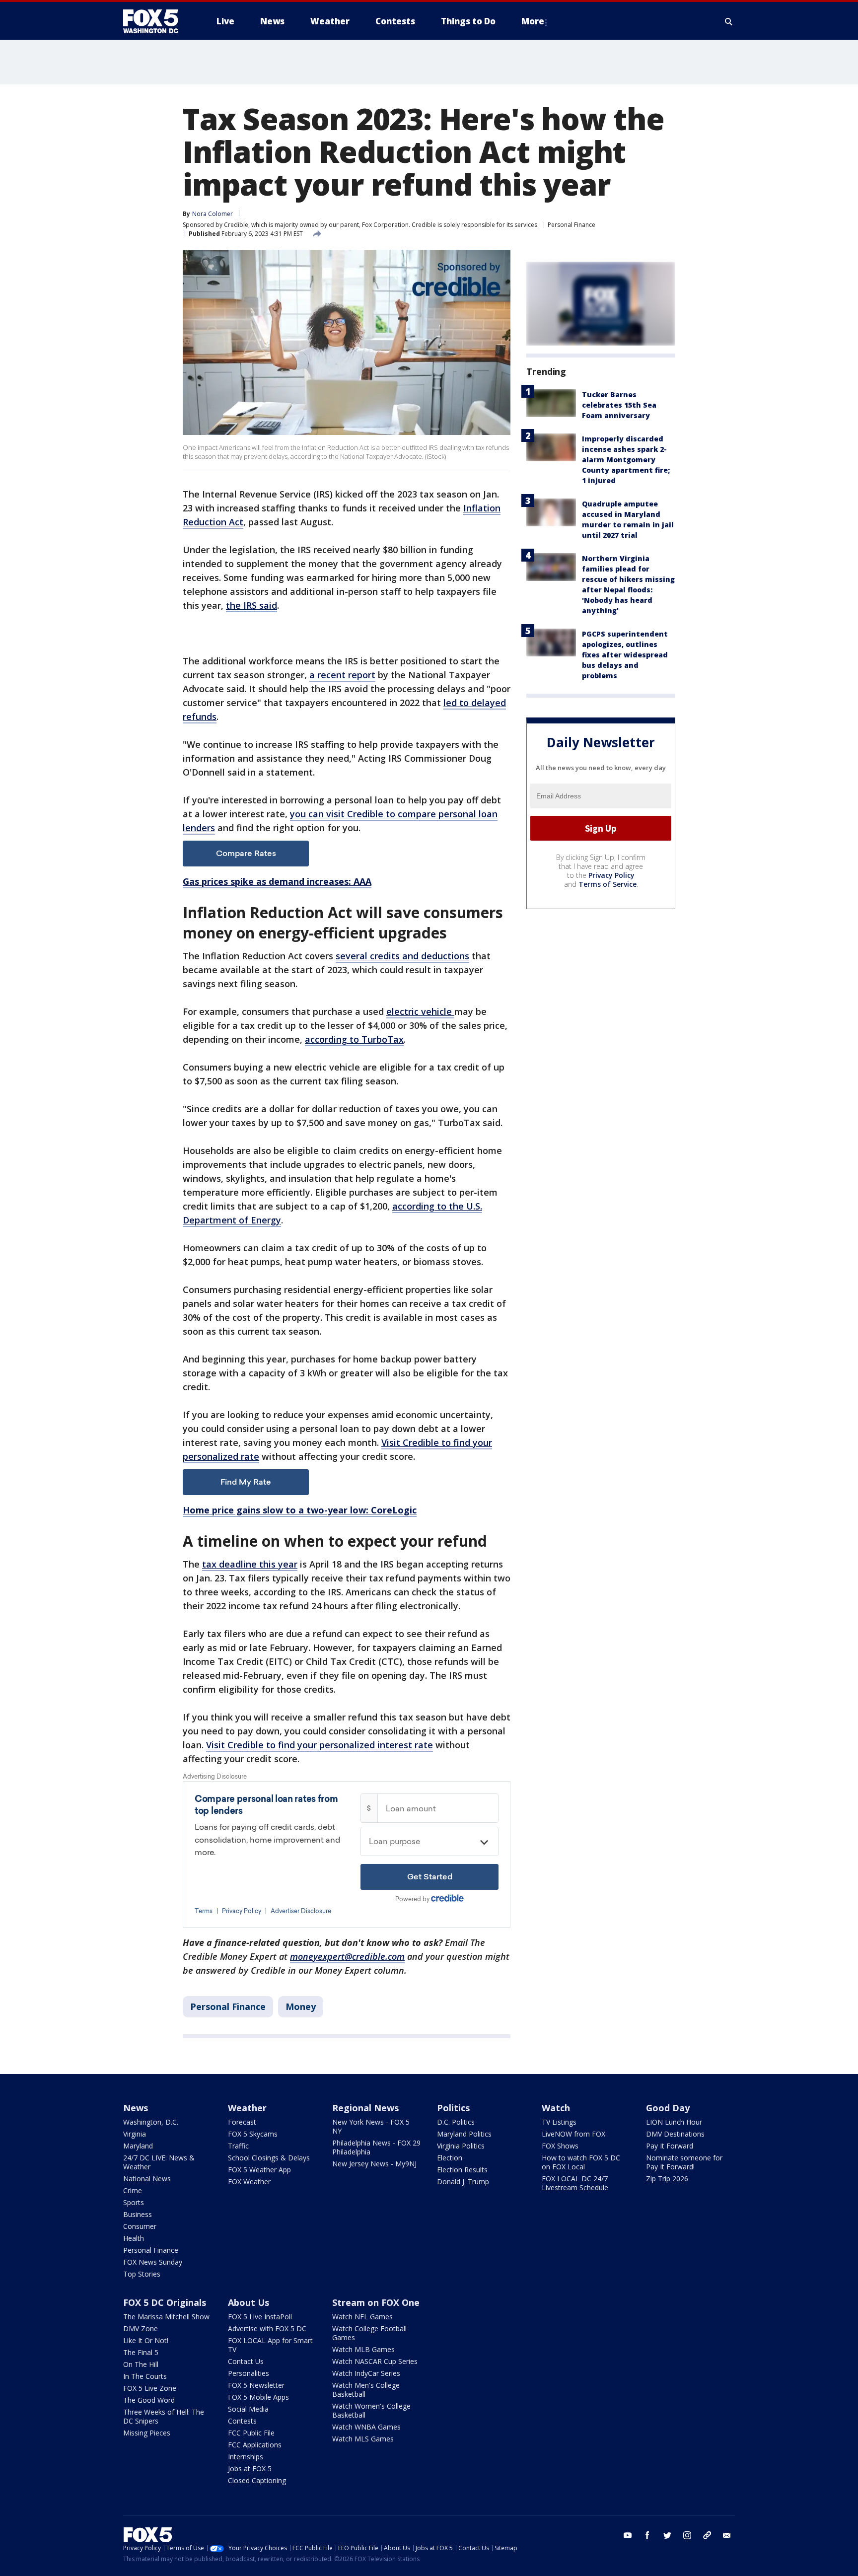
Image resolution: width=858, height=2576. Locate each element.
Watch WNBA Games (366, 2427)
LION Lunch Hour (674, 2122)
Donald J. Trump (463, 2182)
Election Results (462, 2170)
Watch (556, 2108)
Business (138, 2214)
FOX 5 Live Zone (150, 2388)
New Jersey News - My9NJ (374, 2164)
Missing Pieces (147, 2433)
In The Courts (145, 2376)
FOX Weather (249, 2182)
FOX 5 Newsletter (256, 2385)
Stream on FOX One (376, 2302)
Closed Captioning (257, 2480)
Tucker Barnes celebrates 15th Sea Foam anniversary (619, 405)
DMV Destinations (675, 2134)
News (136, 2108)
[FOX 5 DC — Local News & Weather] (156, 21)
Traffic (238, 2146)
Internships (246, 2457)
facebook (647, 2535)
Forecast (242, 2122)
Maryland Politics (464, 2134)
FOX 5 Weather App (259, 2170)
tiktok (707, 2535)
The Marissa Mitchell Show (166, 2317)
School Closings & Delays (269, 2158)
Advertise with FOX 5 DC (267, 2328)
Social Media (248, 2409)
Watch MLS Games (363, 2439)
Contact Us (246, 2361)
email (727, 2535)
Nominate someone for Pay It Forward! (684, 2162)
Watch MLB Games (363, 2349)
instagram (687, 2535)
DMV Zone (141, 2328)
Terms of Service (608, 884)
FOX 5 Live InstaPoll (260, 2317)
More (533, 21)
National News (147, 2179)
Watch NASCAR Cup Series (375, 2361)
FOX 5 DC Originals (165, 2302)
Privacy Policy (611, 875)
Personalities (249, 2373)
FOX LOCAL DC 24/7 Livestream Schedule (575, 2183)
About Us (249, 2302)
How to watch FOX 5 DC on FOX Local (581, 2162)
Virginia (135, 2134)
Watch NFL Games (362, 2317)
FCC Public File (251, 2433)
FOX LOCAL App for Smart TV (270, 2345)
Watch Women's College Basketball (371, 2410)
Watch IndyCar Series (366, 2373)
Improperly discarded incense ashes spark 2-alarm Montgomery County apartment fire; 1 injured (626, 460)
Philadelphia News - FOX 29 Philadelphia (376, 2147)
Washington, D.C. (151, 2122)
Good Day (668, 2108)
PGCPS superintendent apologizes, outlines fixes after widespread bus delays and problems (625, 655)
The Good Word (149, 2400)
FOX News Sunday (153, 2262)
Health (134, 2238)
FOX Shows (560, 2146)
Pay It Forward (670, 2146)
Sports (134, 2202)
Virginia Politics (461, 2146)
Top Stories (142, 2274)
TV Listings (559, 2122)
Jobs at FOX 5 (250, 2469)
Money (301, 2006)
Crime (133, 2190)
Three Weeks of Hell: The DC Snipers (164, 2416)
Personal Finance (572, 225)
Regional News (365, 2108)
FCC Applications (255, 2445)
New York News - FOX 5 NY (371, 2126)
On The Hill (141, 2364)
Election (450, 2158)
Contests (242, 2421)
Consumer (140, 2226)
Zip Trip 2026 (667, 2179)
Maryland (138, 2146)
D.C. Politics (456, 2122)
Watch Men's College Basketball (366, 2390)
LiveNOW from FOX (573, 2134)
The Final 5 (141, 2352)
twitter (667, 2535)
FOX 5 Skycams (253, 2134)
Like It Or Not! (146, 2340)
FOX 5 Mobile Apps (258, 2397)
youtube (628, 2535)
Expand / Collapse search (729, 21)
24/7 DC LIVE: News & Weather (159, 2162)
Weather (247, 2108)
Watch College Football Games (369, 2333)
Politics (453, 2108)
